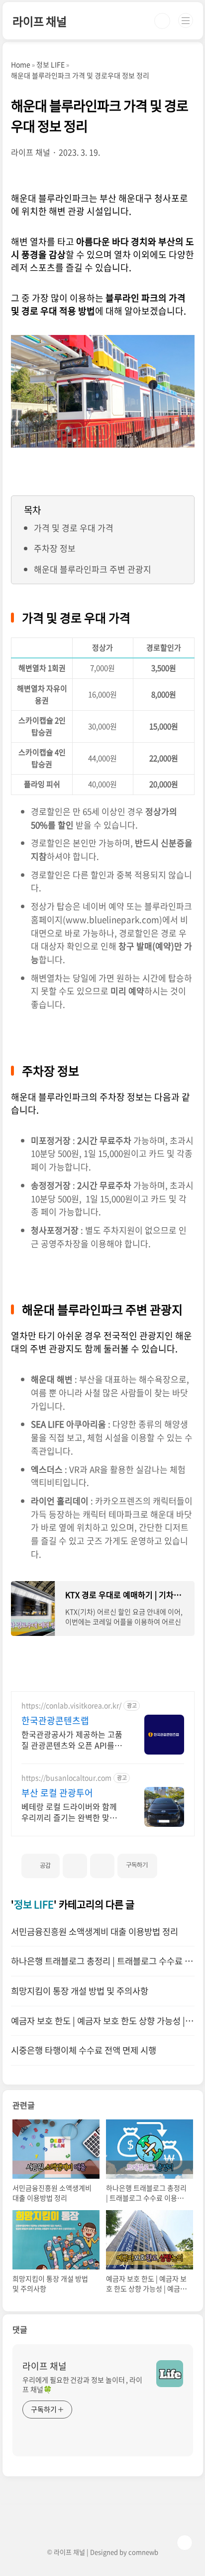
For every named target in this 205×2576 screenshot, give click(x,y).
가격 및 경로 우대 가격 (74, 528)
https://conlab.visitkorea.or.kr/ (71, 1705)
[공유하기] (75, 1866)
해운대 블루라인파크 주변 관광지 (93, 569)
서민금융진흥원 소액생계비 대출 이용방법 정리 (95, 1932)
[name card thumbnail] (170, 2374)
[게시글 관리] (102, 1866)
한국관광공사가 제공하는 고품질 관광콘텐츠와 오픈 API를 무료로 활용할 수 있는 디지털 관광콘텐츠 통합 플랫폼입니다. (73, 1739)
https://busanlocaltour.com (66, 1778)
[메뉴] (186, 20)
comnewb (143, 2552)
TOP (185, 2543)
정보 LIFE (34, 1904)
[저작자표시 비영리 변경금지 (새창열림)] (171, 1862)
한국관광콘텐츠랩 (55, 1721)
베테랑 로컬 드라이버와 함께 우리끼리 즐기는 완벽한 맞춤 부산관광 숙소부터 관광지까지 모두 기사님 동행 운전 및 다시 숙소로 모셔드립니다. (72, 1812)
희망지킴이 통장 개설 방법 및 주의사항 (80, 1991)
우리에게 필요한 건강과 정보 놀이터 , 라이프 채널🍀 (82, 2384)
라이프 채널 (40, 21)
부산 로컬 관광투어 (57, 1793)
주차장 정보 (55, 548)
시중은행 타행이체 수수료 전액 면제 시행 (84, 2050)
